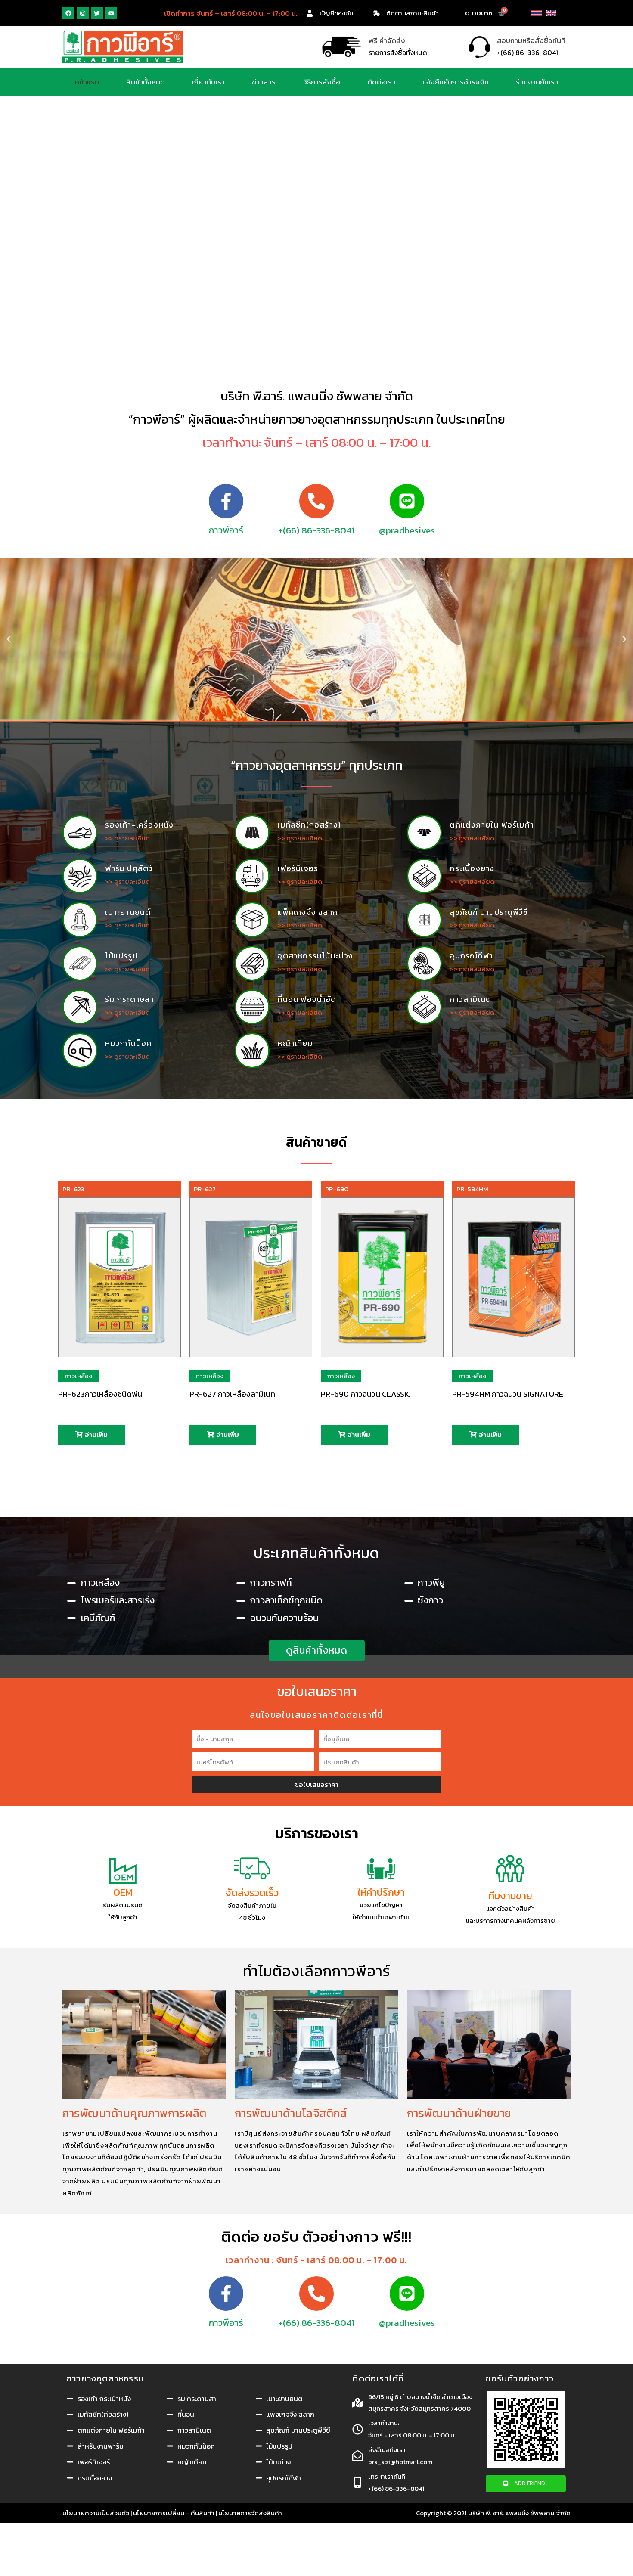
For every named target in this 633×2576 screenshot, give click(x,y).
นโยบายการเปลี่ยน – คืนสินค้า (174, 2513)
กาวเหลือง (78, 1376)
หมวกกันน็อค (128, 1043)
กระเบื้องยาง (472, 868)
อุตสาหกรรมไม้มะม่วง (315, 956)
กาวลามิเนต (470, 999)
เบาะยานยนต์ (128, 912)
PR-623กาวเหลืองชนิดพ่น (100, 1394)
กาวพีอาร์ (226, 530)
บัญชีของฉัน (336, 13)
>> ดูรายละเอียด (127, 838)
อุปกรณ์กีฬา (471, 956)
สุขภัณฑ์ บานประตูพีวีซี (489, 912)
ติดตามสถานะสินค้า (413, 13)
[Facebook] (68, 13)
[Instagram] (83, 13)
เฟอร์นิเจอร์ (298, 868)
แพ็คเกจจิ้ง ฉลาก (307, 912)
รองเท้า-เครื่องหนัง (139, 825)
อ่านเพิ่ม (96, 1434)
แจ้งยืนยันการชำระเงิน (456, 82)
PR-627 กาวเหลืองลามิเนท (232, 1394)
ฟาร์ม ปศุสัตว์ (129, 868)
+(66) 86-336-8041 (316, 530)
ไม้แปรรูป (121, 956)
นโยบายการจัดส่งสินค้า (250, 2513)
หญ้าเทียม (295, 1043)
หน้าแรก (87, 82)
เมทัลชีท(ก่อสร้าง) (309, 825)
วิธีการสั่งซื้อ (322, 82)
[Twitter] (97, 13)
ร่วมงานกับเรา (537, 82)
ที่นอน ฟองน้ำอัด (307, 999)
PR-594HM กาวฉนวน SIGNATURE (508, 1394)
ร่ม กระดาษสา (129, 999)
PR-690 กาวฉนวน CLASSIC (366, 1394)
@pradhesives (407, 530)
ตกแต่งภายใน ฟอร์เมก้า (492, 825)
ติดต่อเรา (381, 82)
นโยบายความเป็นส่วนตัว (96, 2513)
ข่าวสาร (264, 82)
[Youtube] (111, 13)
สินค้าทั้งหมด (146, 82)
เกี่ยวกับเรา (208, 82)
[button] (317, 1651)
